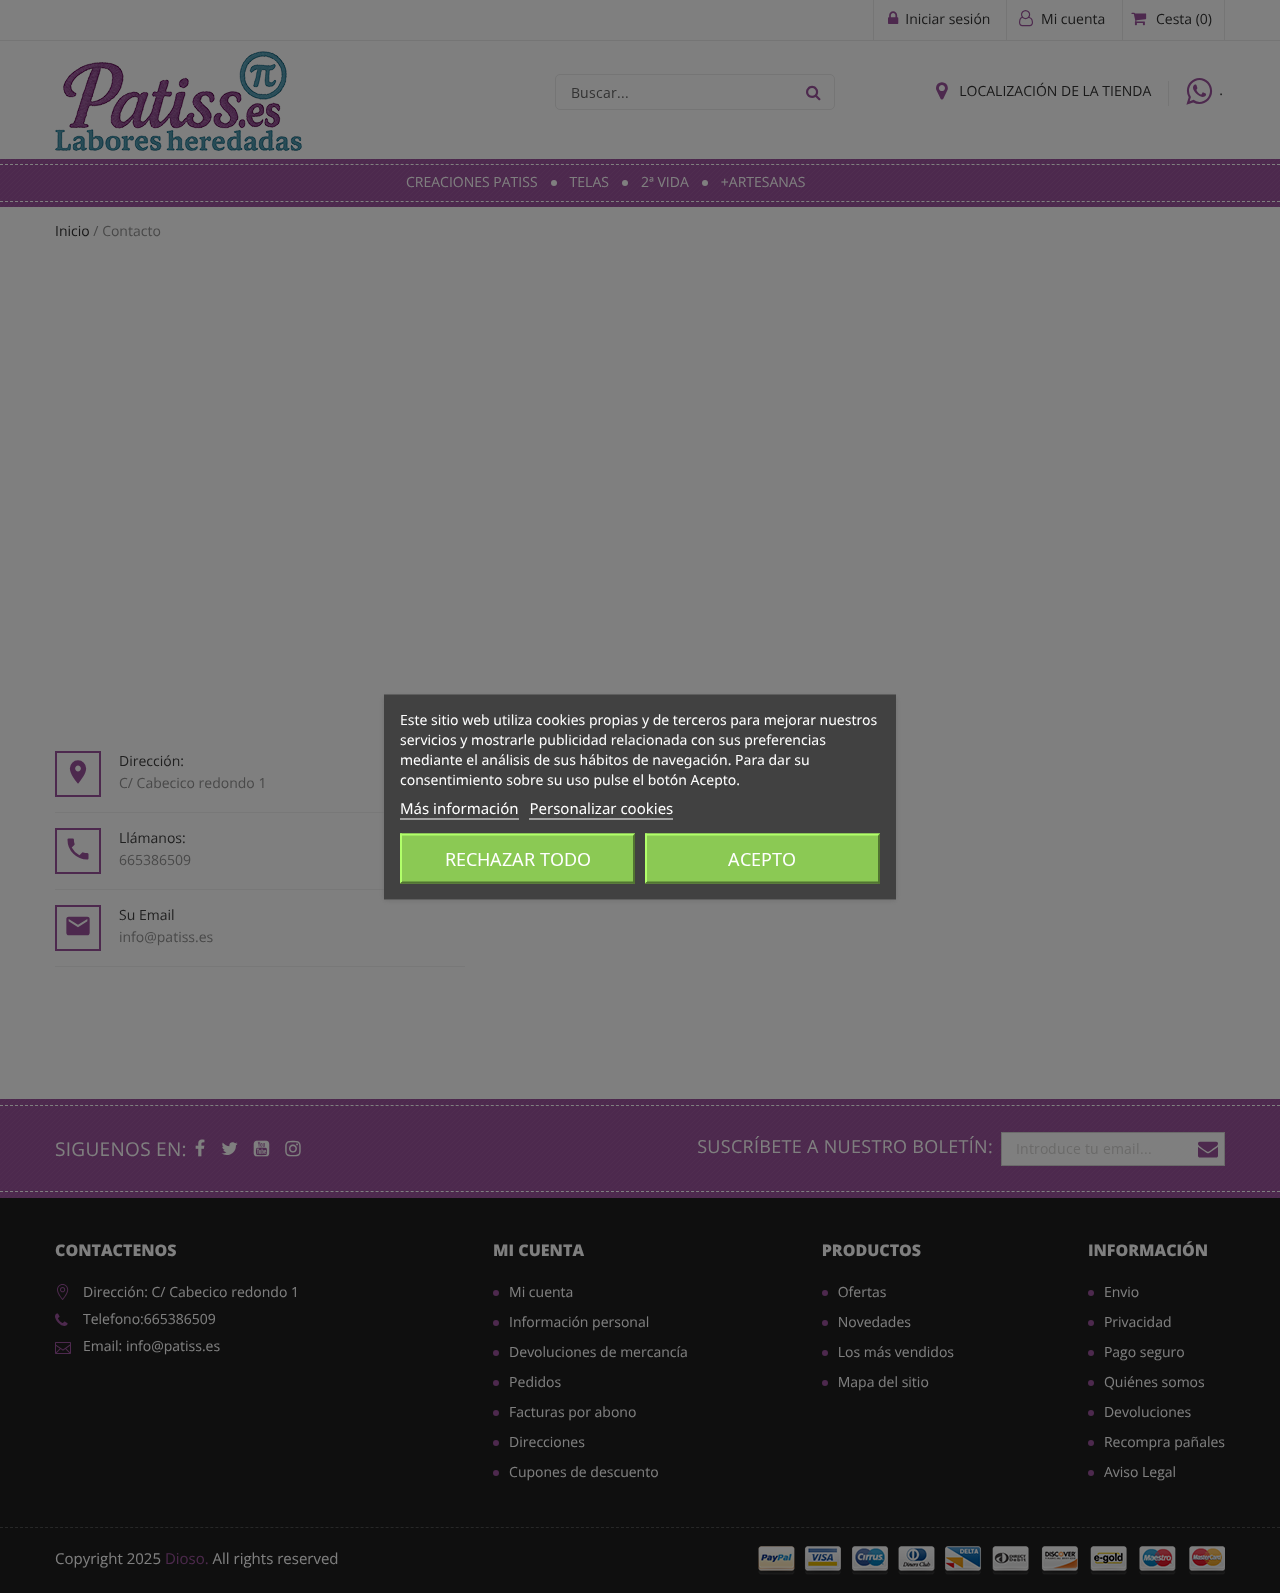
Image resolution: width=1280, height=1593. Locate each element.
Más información (459, 808)
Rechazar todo (518, 858)
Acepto (762, 858)
